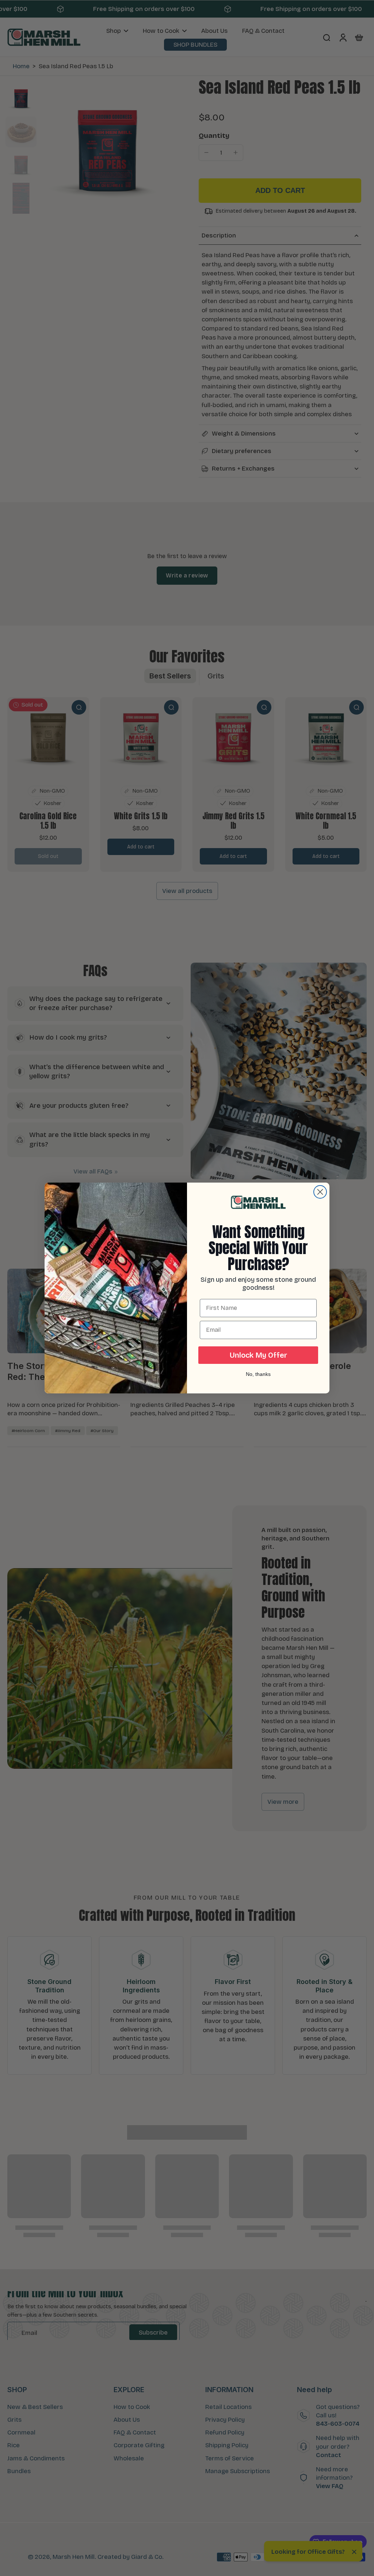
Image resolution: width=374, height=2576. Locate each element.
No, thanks (258, 1374)
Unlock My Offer (258, 1355)
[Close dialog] (320, 1192)
